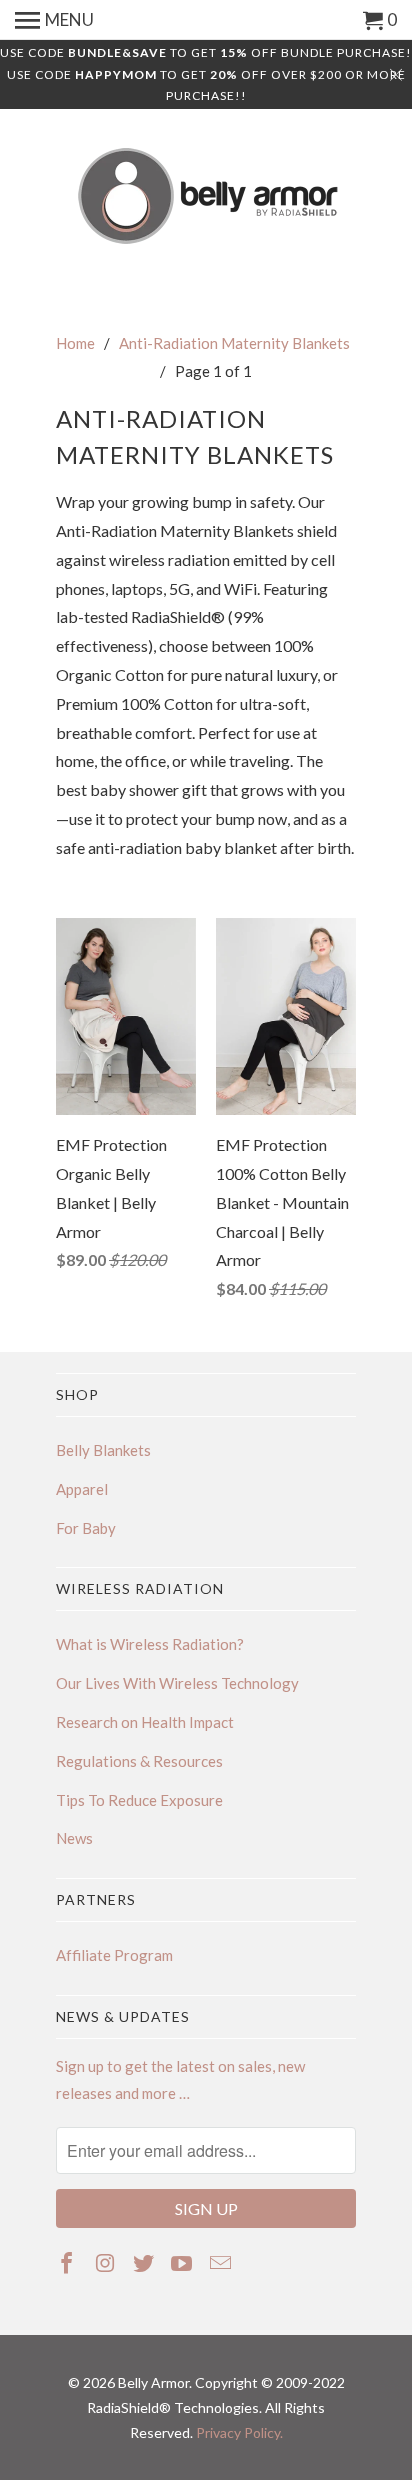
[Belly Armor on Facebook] (68, 2262)
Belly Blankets (103, 1450)
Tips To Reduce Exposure (139, 1800)
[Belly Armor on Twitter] (145, 2262)
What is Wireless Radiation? (150, 1644)
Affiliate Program (114, 1955)
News (74, 1838)
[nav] (54, 20)
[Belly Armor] (206, 197)
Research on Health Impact (145, 1722)
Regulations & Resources (139, 1761)
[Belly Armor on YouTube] (183, 2262)
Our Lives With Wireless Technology (177, 1683)
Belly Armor (153, 2382)
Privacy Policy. (239, 2432)
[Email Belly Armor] (222, 2262)
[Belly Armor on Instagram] (106, 2262)
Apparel (82, 1489)
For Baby (86, 1528)
